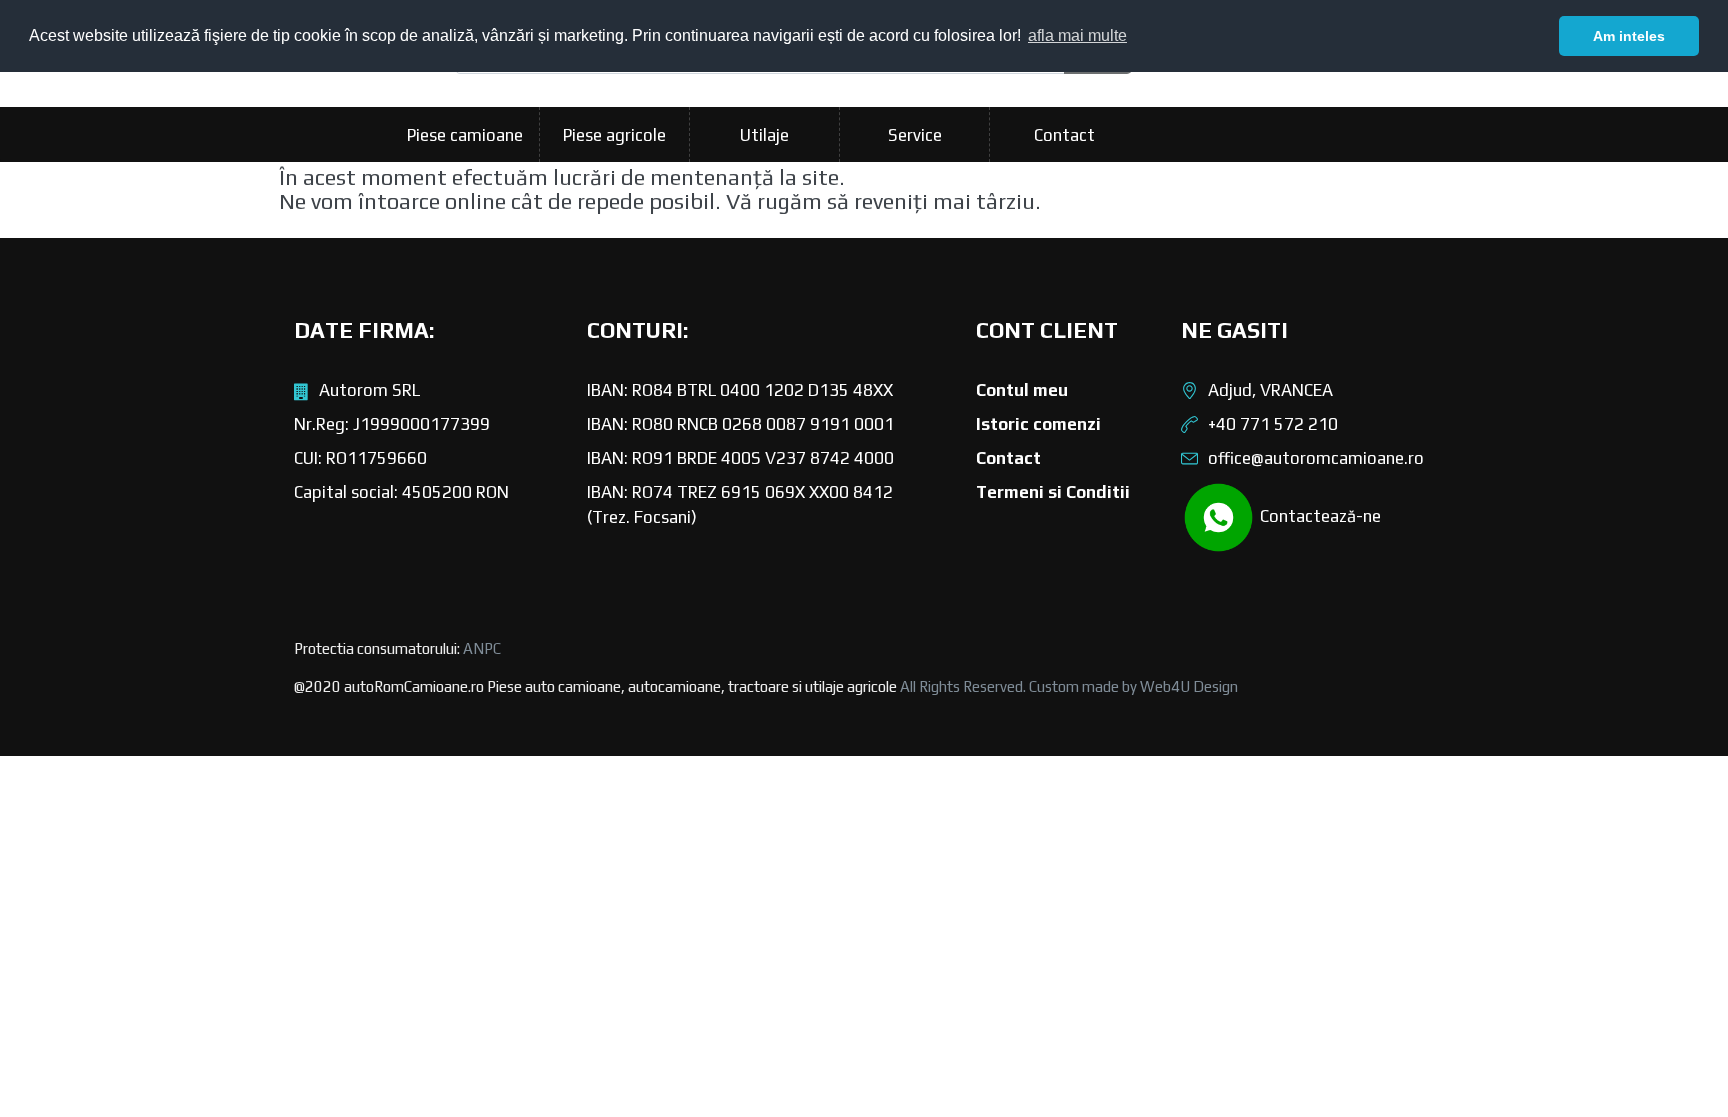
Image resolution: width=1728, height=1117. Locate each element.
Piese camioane (465, 135)
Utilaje (764, 135)
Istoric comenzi (1038, 424)
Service (915, 135)
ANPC (482, 648)
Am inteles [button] (1629, 36)
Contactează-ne (1318, 516)
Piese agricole (614, 135)
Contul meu (1022, 390)
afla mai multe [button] (1077, 35)
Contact (1064, 135)
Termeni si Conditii (1053, 492)
